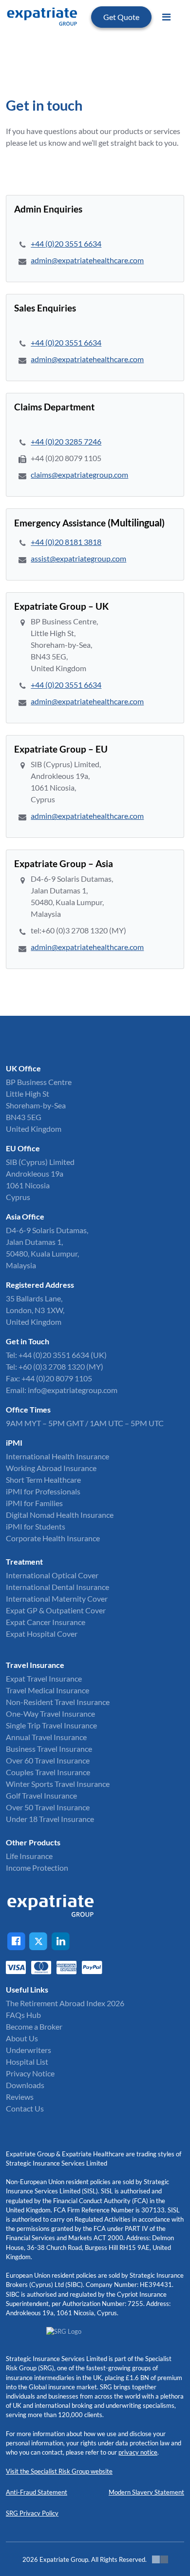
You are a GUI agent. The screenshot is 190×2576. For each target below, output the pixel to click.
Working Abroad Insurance (51, 1468)
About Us (22, 2038)
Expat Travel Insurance (44, 1678)
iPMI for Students (36, 1526)
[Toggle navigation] (166, 17)
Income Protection (37, 1868)
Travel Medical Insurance (47, 1690)
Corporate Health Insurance (53, 1538)
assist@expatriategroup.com (78, 558)
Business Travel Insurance (49, 1749)
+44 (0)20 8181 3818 (66, 542)
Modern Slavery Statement (146, 2492)
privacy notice (138, 2452)
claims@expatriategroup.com (79, 475)
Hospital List (27, 2062)
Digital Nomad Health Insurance (60, 1515)
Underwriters (28, 2050)
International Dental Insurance (57, 1587)
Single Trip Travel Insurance (51, 1725)
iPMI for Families (34, 1503)
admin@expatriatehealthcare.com (87, 260)
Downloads (25, 2085)
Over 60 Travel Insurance (48, 1760)
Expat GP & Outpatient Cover (56, 1610)
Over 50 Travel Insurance (48, 1807)
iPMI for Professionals (43, 1491)
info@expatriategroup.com (73, 1390)
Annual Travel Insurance (46, 1737)
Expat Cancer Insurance (46, 1622)
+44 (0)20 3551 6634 (66, 243)
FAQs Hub (23, 2015)
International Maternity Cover (57, 1598)
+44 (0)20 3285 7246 (66, 441)
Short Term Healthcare (43, 1480)
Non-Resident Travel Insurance (58, 1702)
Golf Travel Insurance (41, 1795)
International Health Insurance (57, 1456)
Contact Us (25, 2108)
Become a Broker (34, 2026)
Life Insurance (29, 1856)
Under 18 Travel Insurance (50, 1819)
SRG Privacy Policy (32, 2513)
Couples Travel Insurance (48, 1772)
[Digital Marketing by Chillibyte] (160, 2559)
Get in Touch (28, 1341)
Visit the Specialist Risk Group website (59, 2471)
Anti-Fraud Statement (37, 2492)
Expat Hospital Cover (42, 1634)
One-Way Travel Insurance (50, 1714)
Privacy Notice (30, 2073)
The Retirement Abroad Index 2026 (65, 2003)
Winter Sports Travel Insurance (58, 1784)
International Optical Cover (52, 1575)
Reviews (20, 2097)
